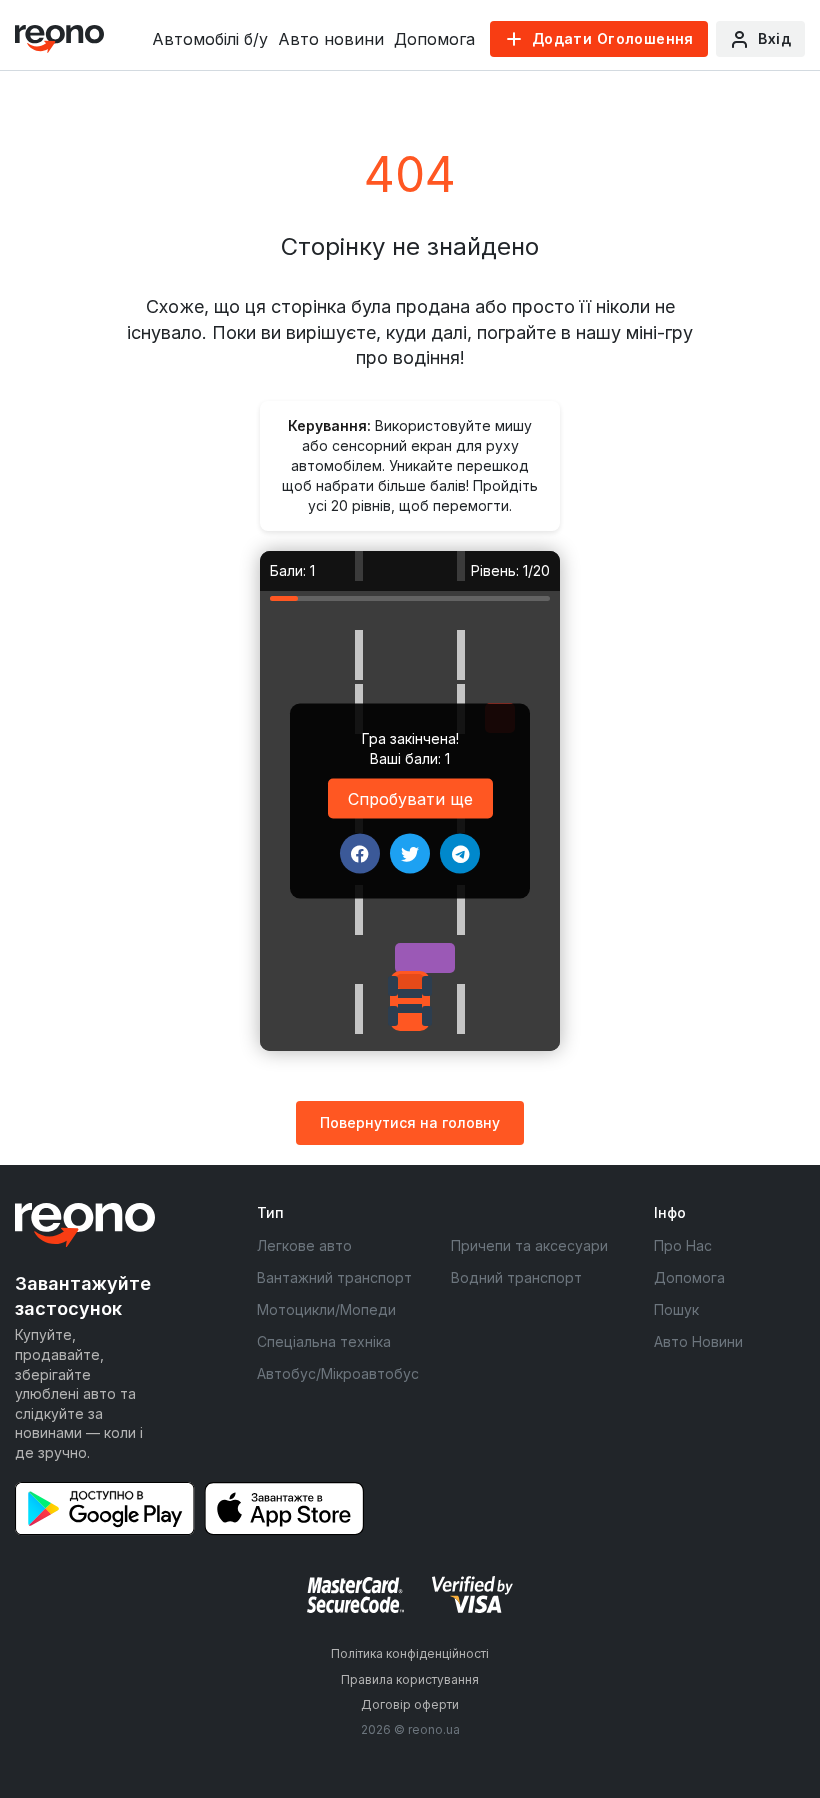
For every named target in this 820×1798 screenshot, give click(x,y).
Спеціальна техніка (324, 1341)
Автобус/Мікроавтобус (338, 1373)
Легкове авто (304, 1245)
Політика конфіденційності (410, 1653)
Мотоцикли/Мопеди (326, 1309)
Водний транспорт (516, 1277)
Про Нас (683, 1245)
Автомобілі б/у (210, 39)
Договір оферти (410, 1704)
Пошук (676, 1309)
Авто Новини (698, 1341)
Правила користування (410, 1679)
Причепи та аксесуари (529, 1245)
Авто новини (331, 39)
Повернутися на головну (410, 1122)
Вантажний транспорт (334, 1277)
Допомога (434, 39)
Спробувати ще (410, 798)
